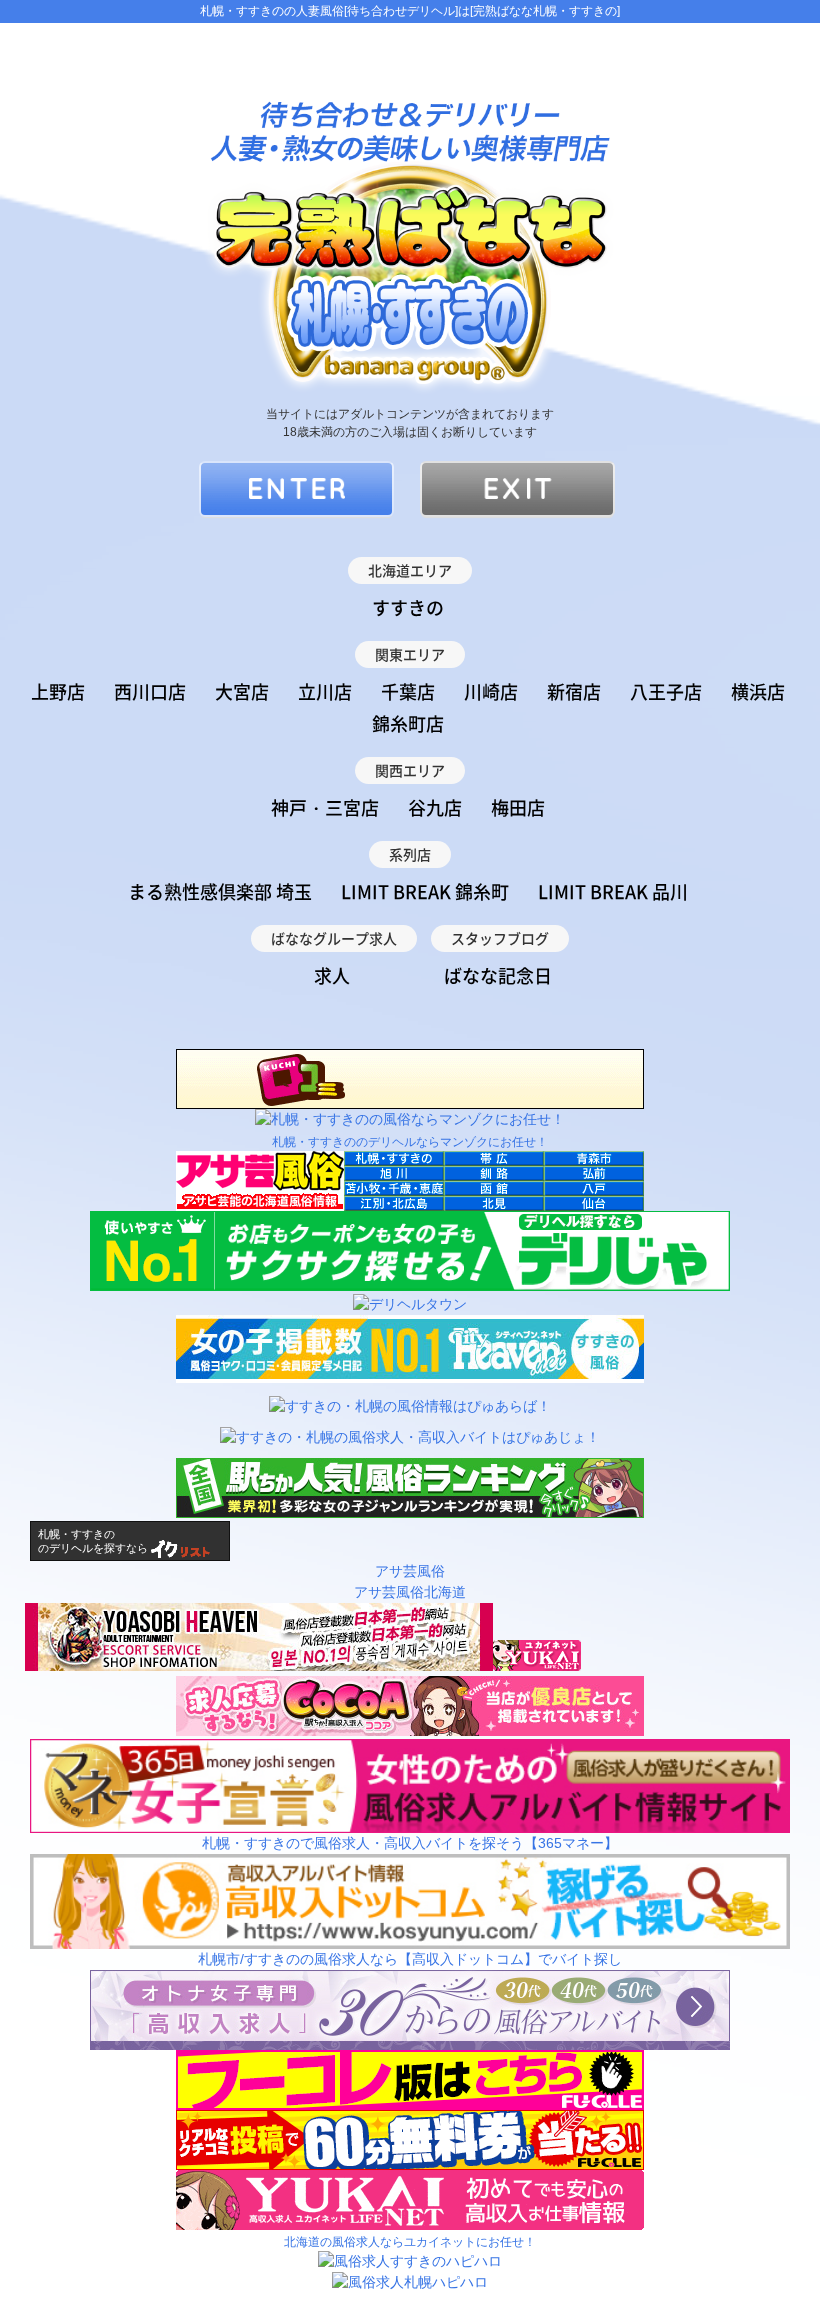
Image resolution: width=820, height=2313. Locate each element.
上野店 (58, 691)
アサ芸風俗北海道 (410, 1592)
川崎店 (491, 691)
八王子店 (666, 691)
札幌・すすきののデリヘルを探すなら (93, 1541)
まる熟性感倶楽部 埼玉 (220, 891)
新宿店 (574, 691)
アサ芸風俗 (410, 1571)
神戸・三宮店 (325, 807)
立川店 (325, 691)
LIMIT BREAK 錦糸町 (425, 891)
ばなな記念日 (498, 975)
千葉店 (408, 691)
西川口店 (150, 691)
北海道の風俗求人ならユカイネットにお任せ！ (410, 2242)
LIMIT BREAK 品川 (613, 891)
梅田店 (518, 807)
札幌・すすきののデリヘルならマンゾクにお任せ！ (410, 1142)
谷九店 (435, 807)
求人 (332, 975)
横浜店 (758, 691)
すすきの (408, 607)
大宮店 (242, 691)
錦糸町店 (408, 723)
